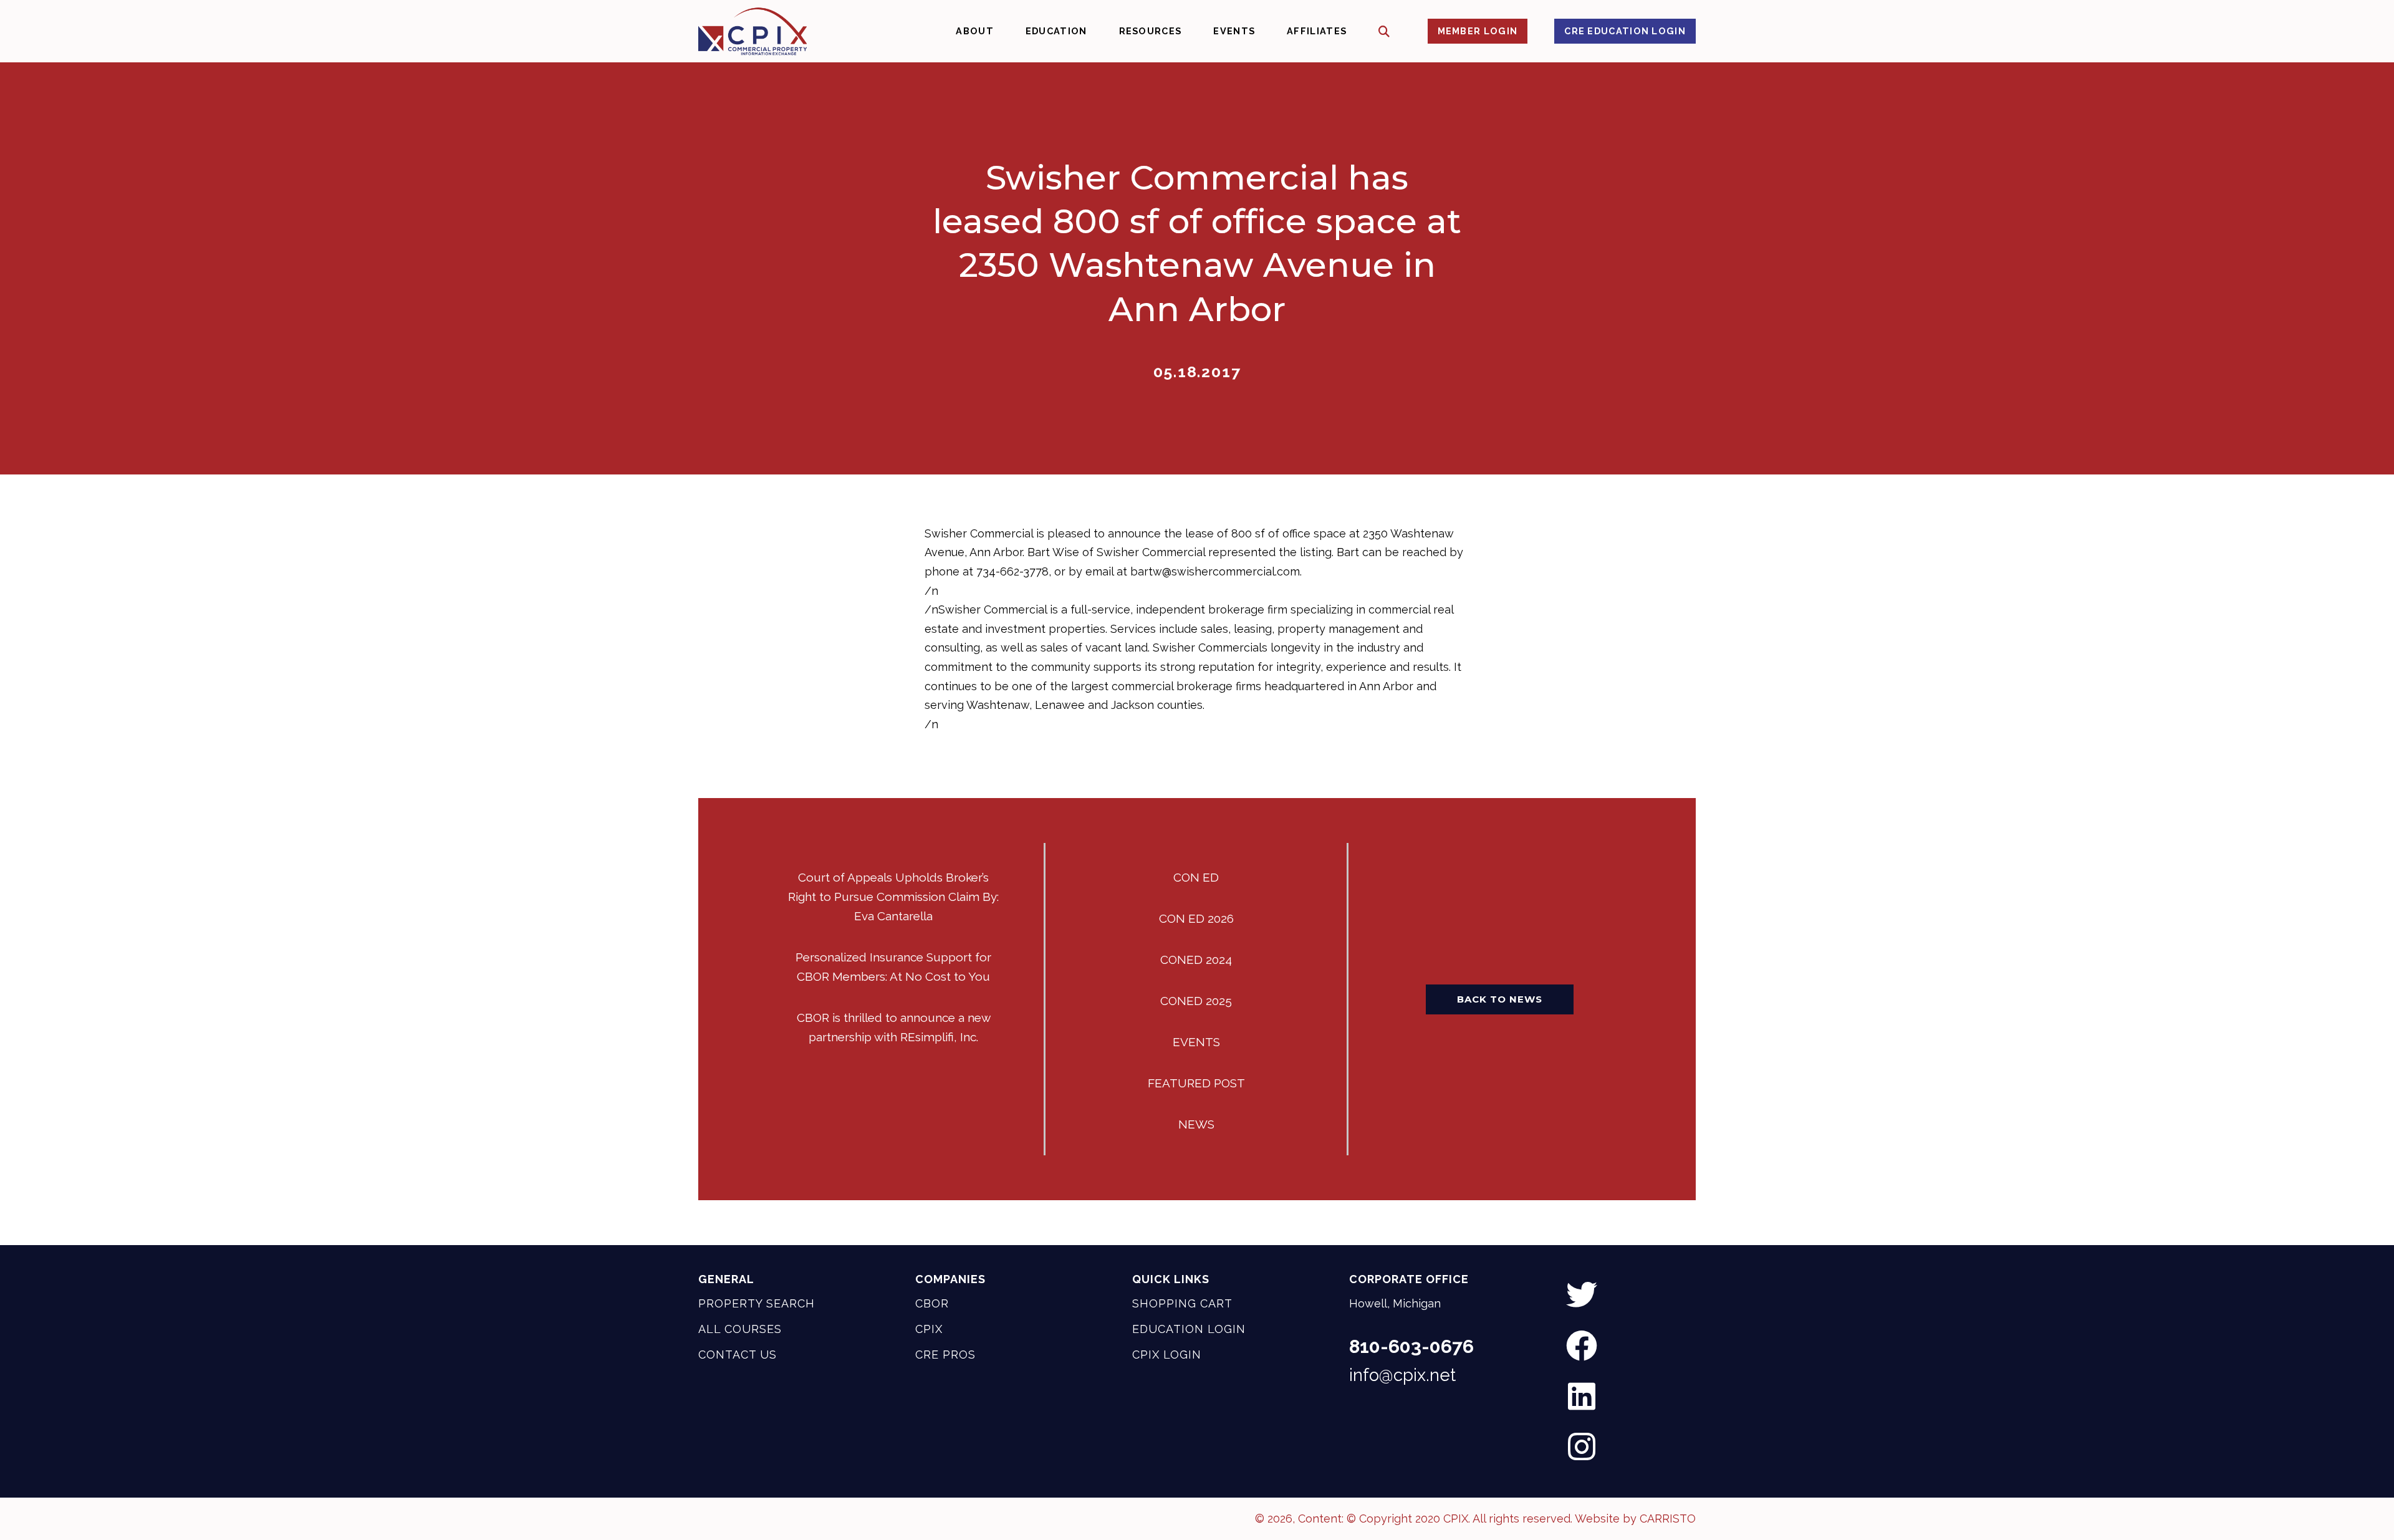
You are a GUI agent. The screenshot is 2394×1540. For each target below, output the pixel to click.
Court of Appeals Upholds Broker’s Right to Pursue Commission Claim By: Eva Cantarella (893, 897)
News (1196, 1124)
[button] (1384, 31)
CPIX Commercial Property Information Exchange (752, 31)
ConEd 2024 (1196, 960)
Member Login (1478, 31)
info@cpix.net (1402, 1375)
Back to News (1500, 999)
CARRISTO (1668, 1518)
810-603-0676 (1411, 1347)
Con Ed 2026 (1196, 918)
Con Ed (1196, 877)
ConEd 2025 (1196, 1001)
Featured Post (1196, 1083)
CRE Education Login (1625, 31)
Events (1196, 1042)
